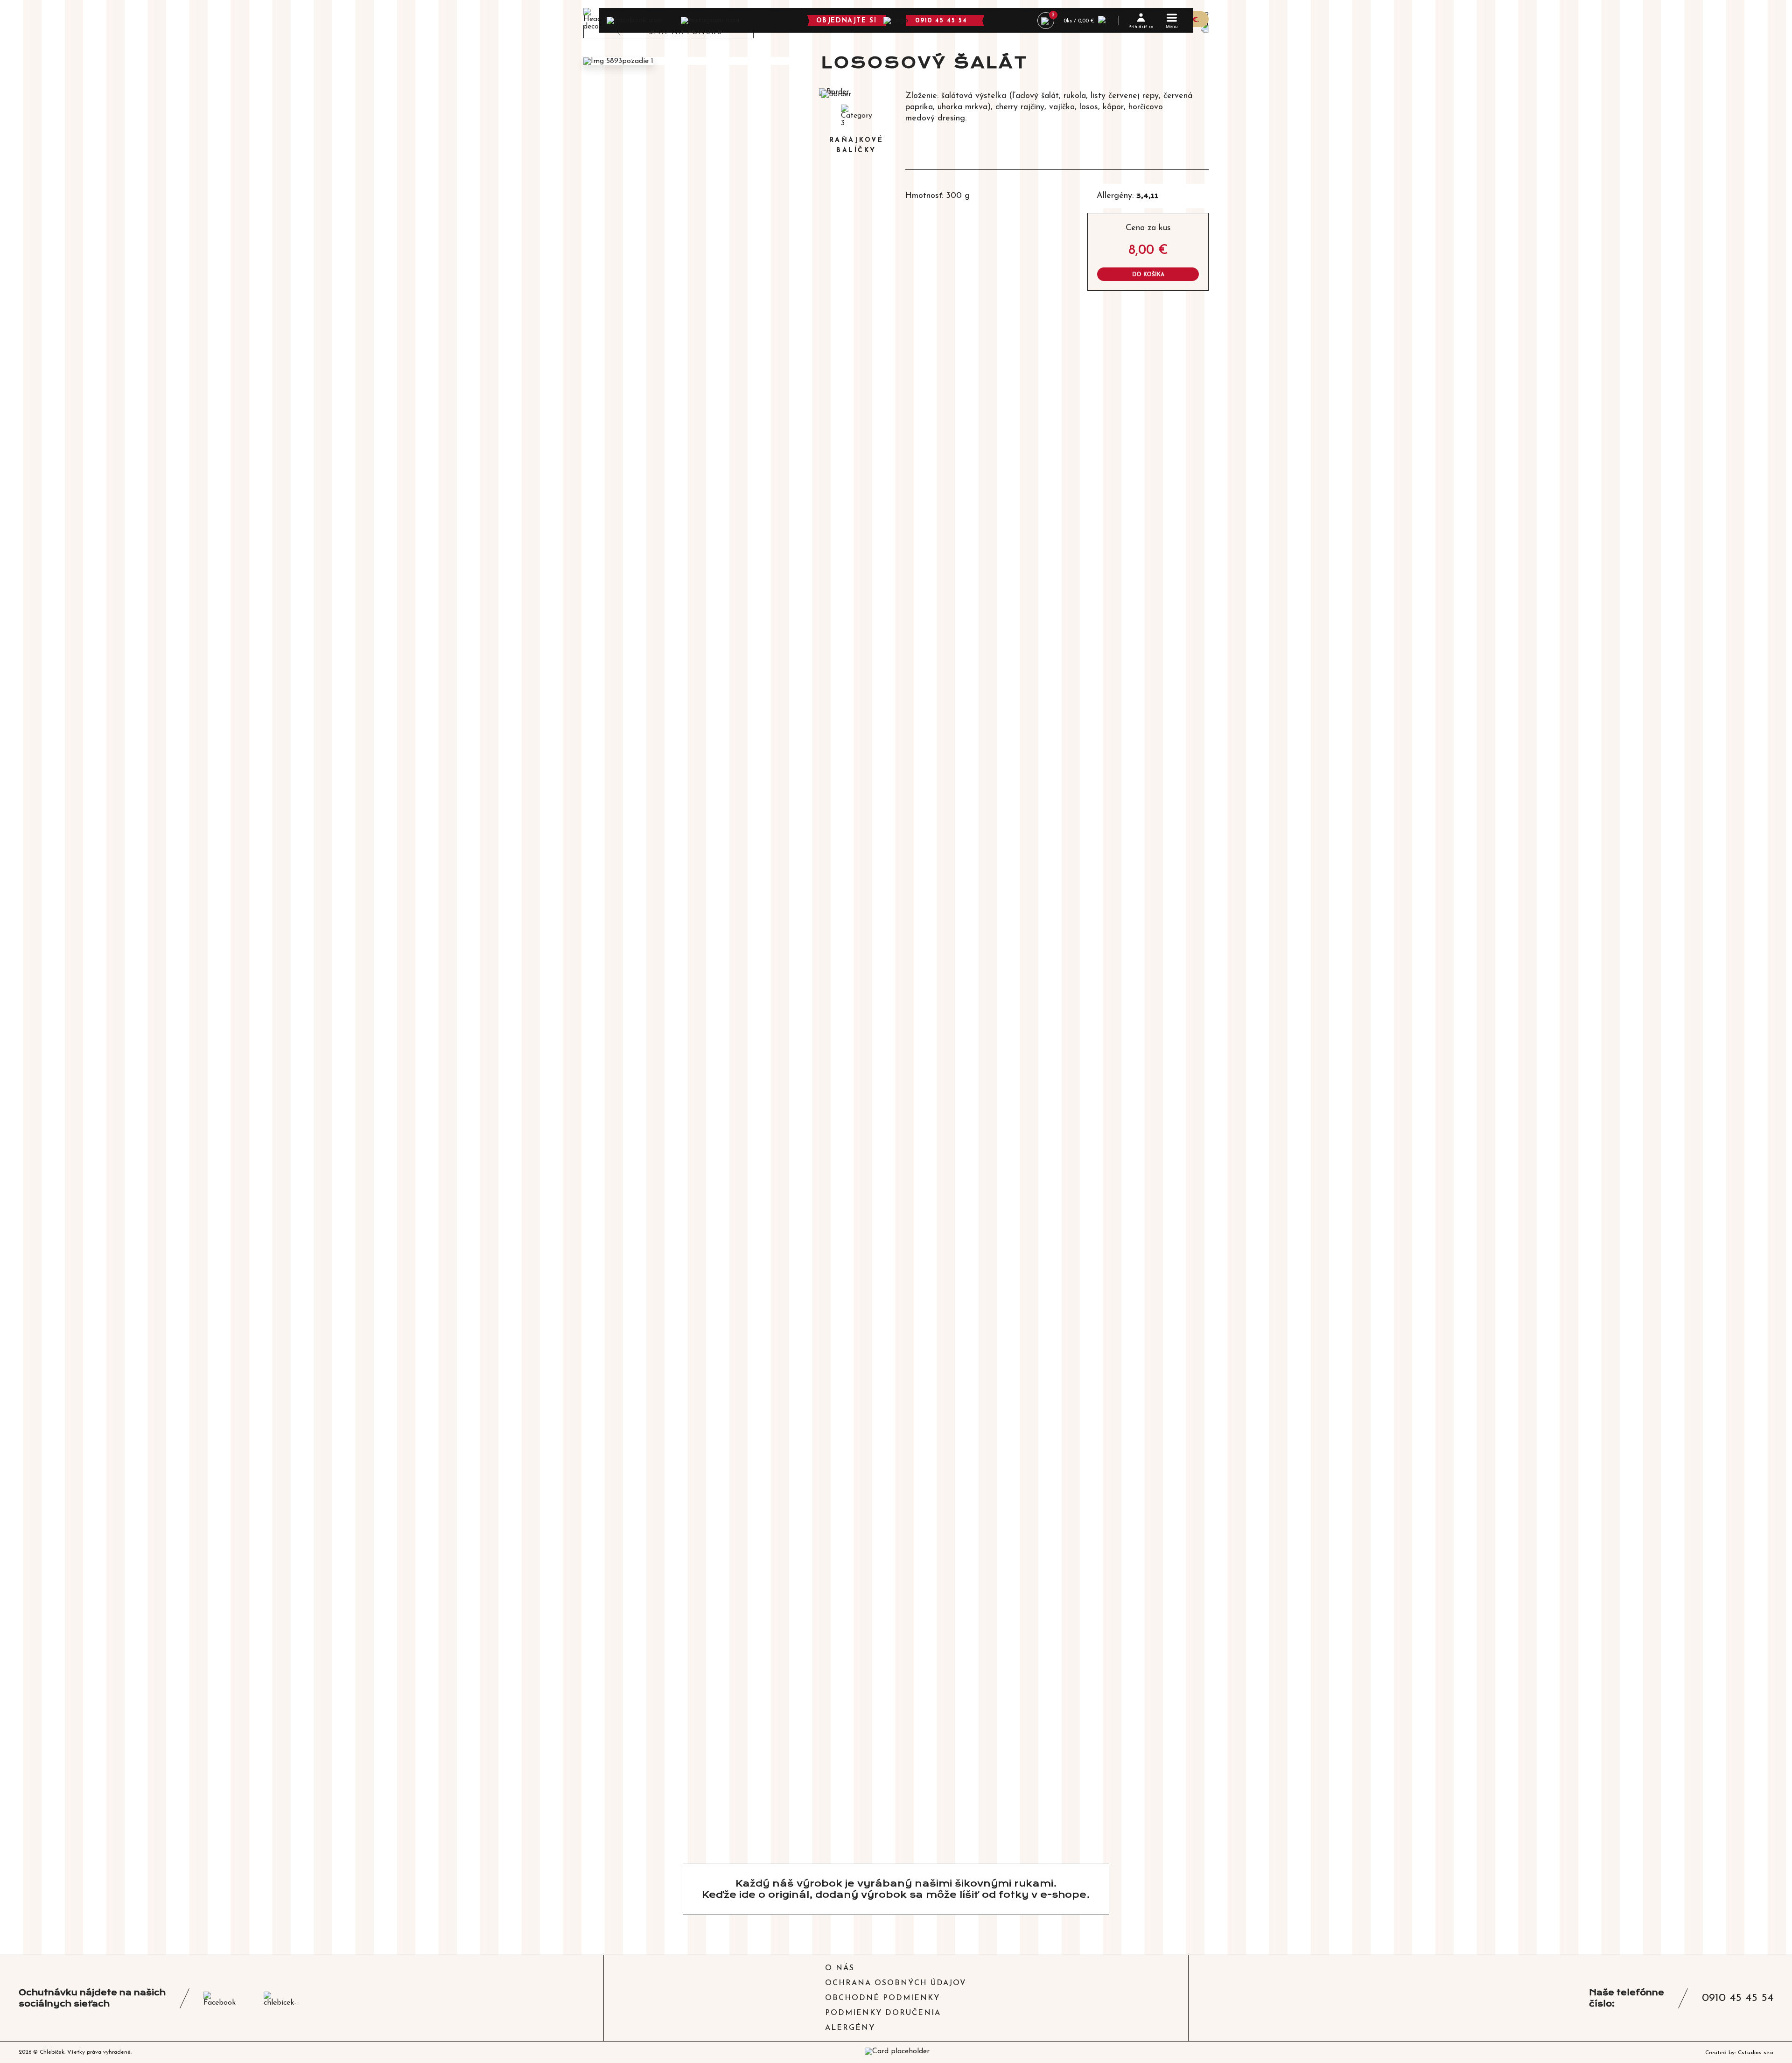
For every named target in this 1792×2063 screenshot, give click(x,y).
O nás (840, 1968)
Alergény (850, 2028)
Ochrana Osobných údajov (896, 1983)
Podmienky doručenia (883, 2013)
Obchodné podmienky (882, 1998)
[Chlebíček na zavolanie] (896, 20)
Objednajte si (847, 21)
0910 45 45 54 (941, 21)
